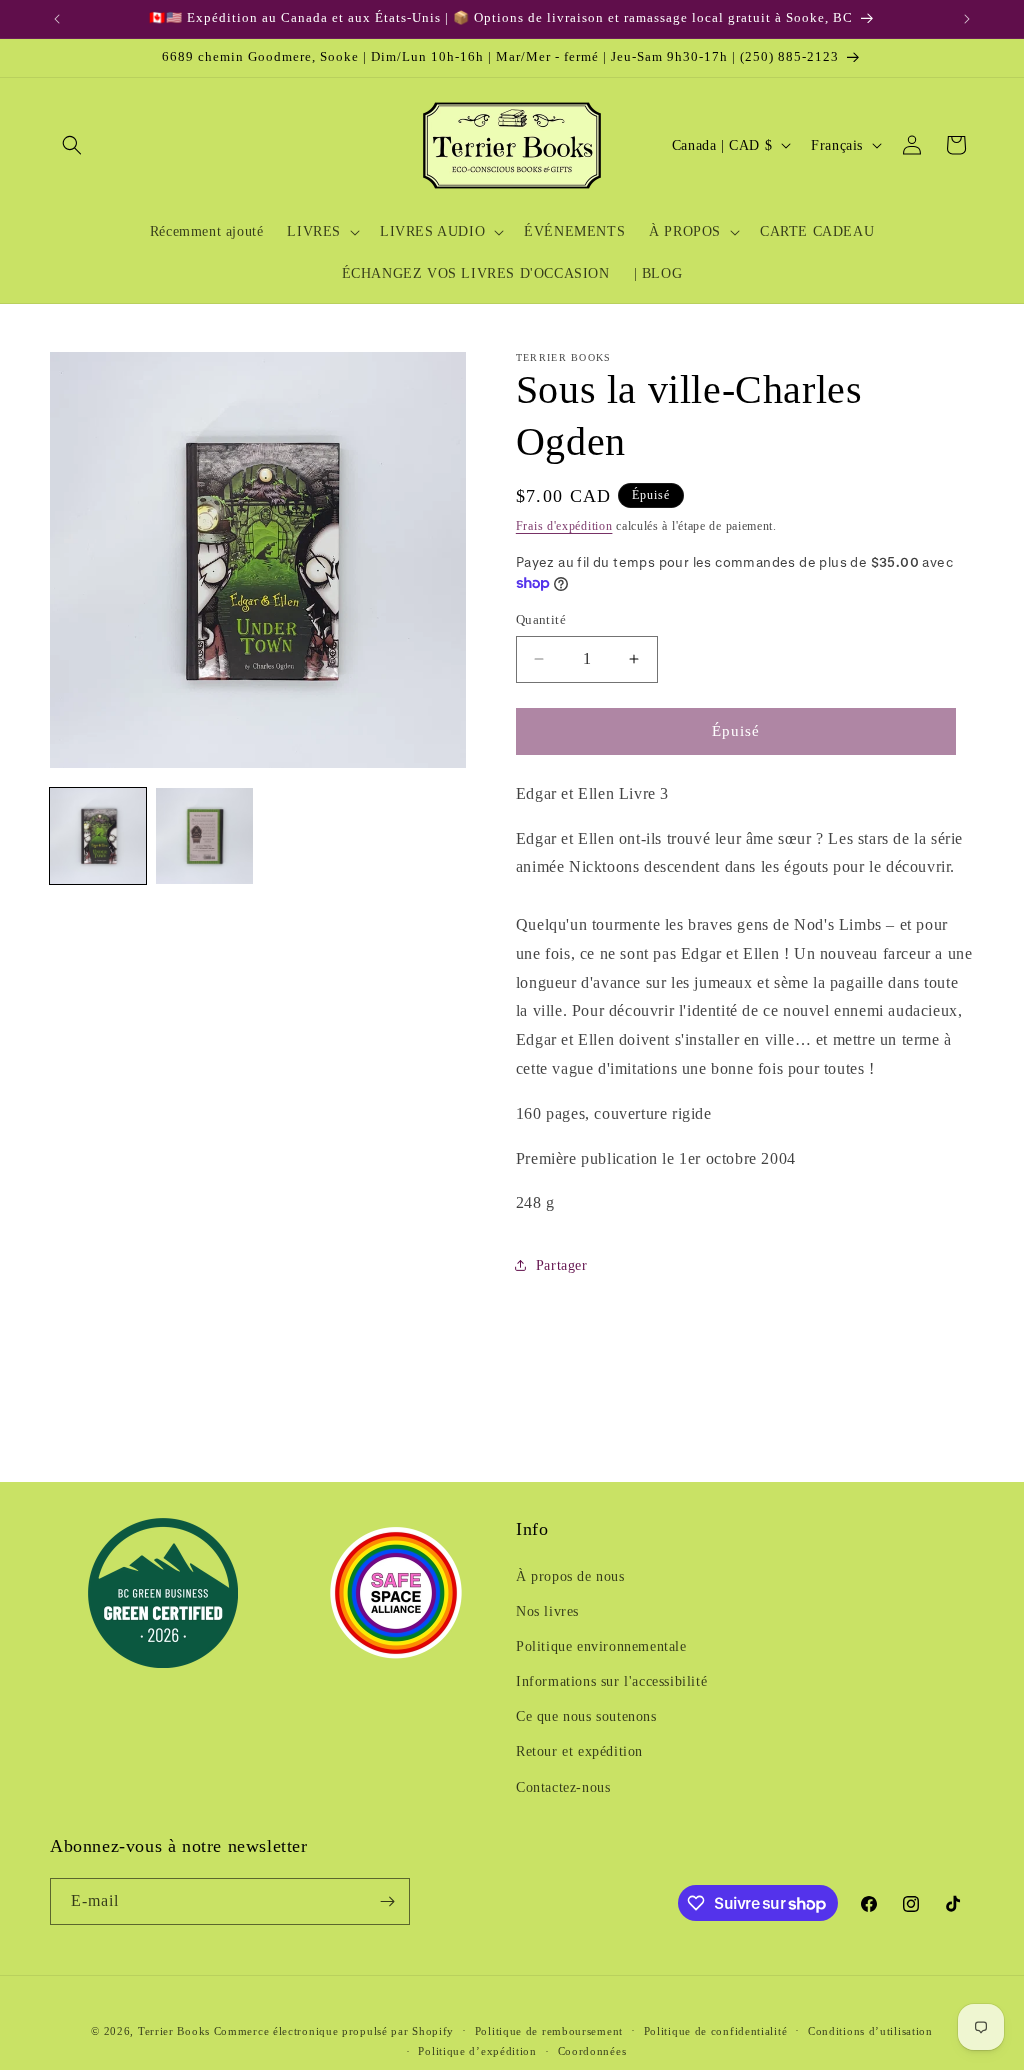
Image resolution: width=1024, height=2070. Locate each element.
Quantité (541, 619)
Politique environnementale (601, 1646)
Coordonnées (592, 2051)
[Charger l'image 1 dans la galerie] (98, 836)
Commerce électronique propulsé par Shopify (334, 2031)
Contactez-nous (563, 1787)
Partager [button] (562, 1265)
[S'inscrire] (387, 1901)
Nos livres (547, 1611)
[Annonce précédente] (57, 19)
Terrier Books (174, 2031)
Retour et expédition (579, 1751)
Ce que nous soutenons (586, 1716)
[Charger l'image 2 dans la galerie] (204, 836)
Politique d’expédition (477, 2051)
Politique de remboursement (549, 2031)
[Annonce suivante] (967, 19)
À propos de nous (570, 1576)
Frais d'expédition (564, 526)
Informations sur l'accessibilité (611, 1681)
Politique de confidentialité (716, 2031)
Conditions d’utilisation (870, 2031)
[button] (72, 145)
